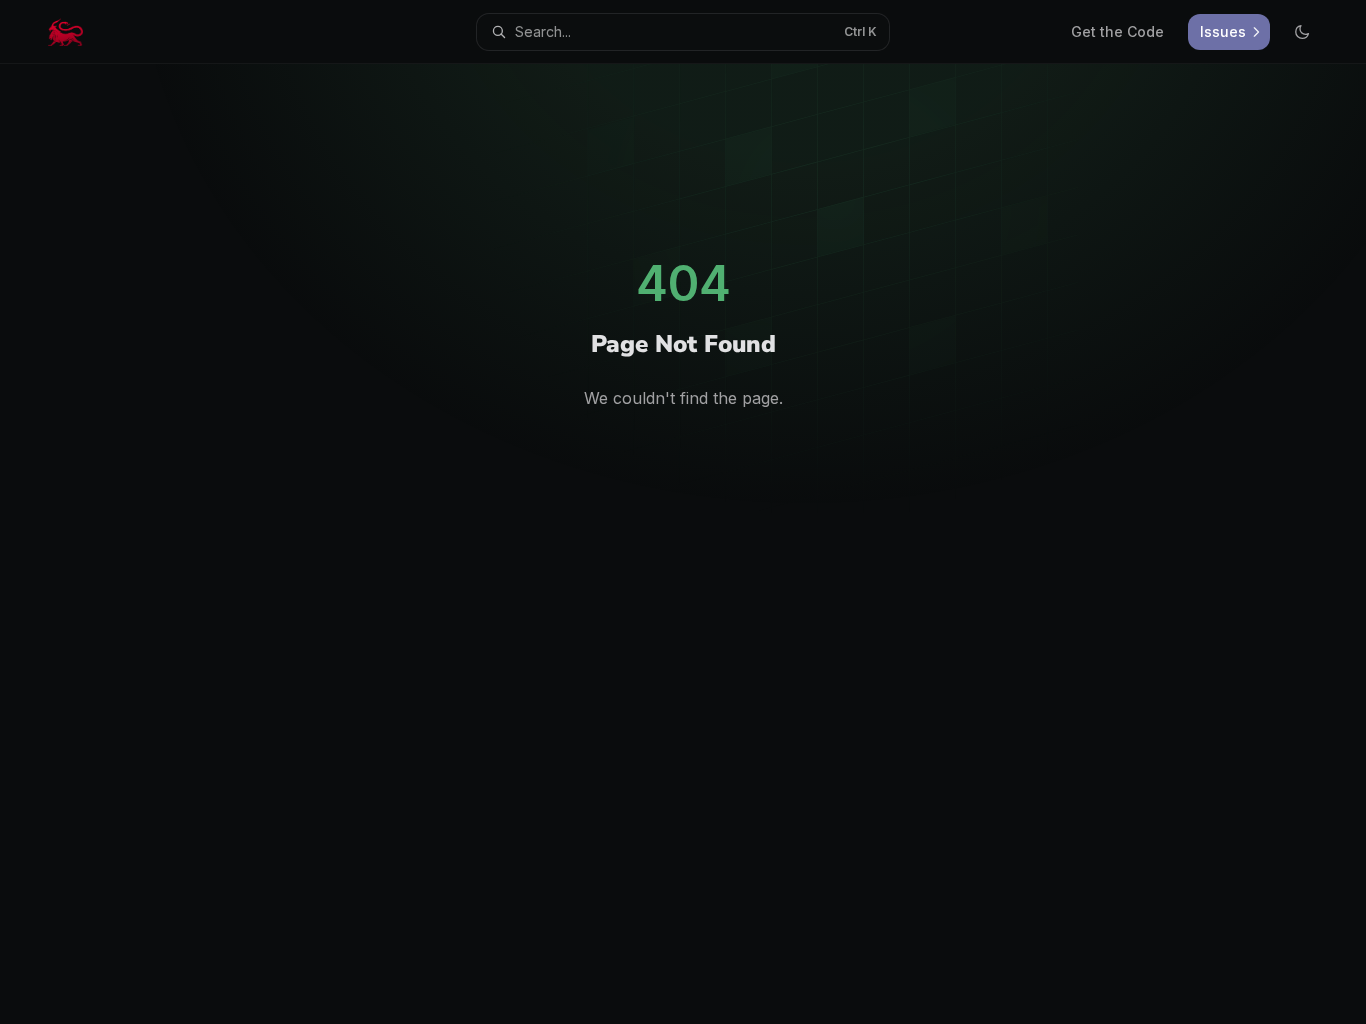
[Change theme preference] (1302, 32)
